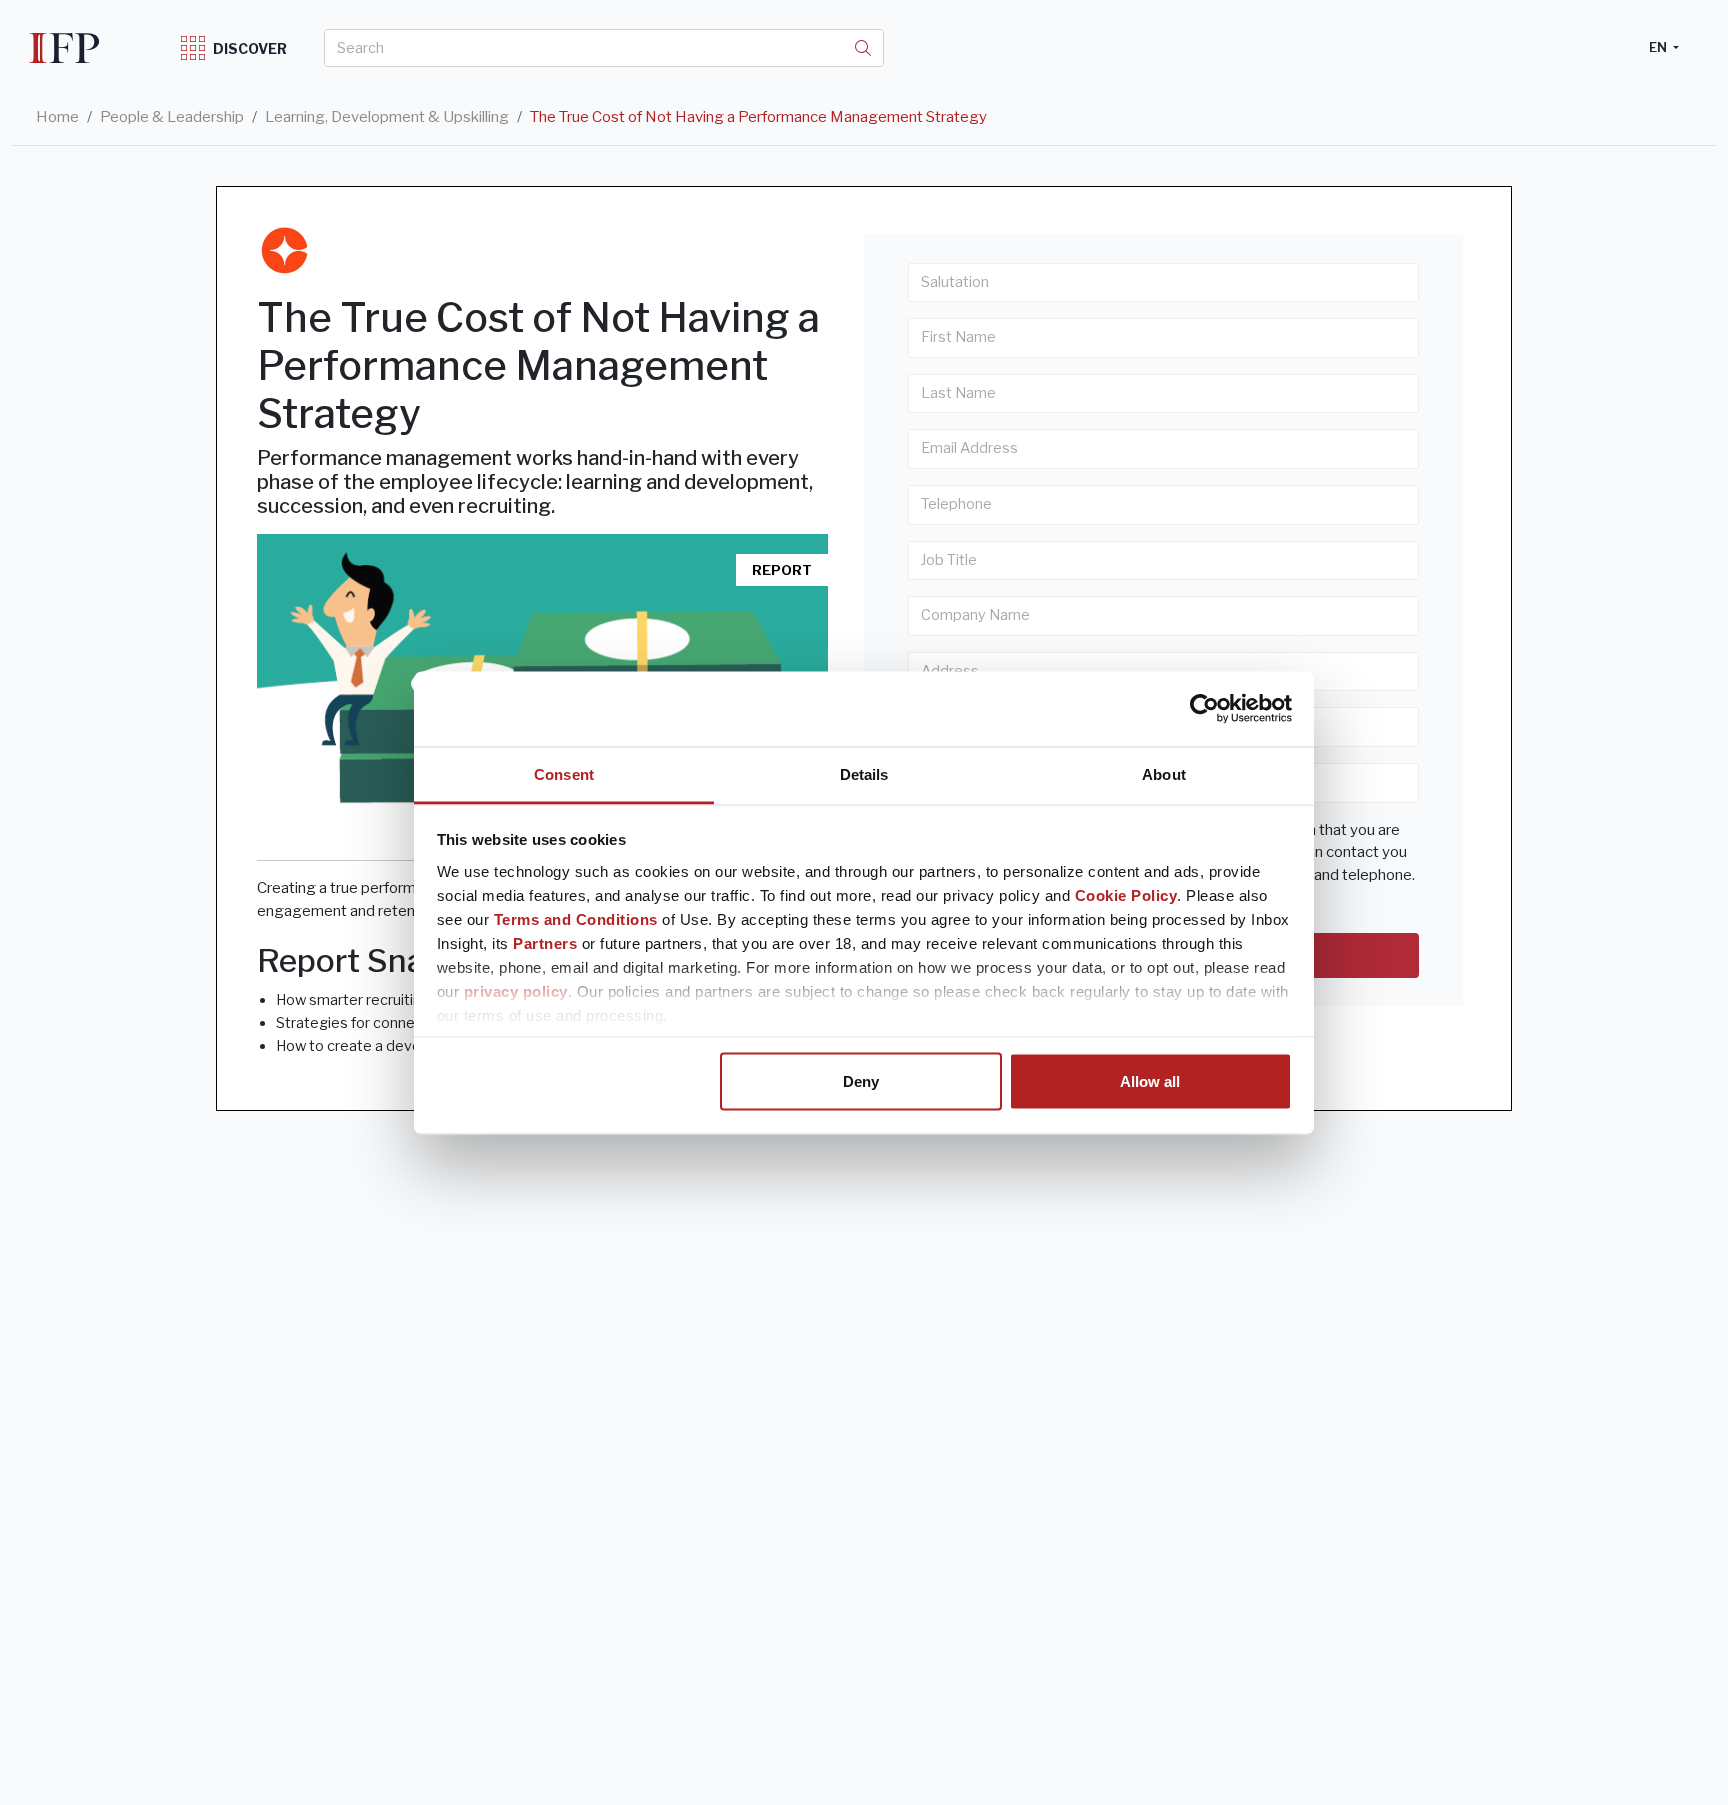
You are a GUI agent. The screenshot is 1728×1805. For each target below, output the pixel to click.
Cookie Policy (1126, 894)
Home (57, 117)
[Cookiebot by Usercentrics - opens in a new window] (1204, 709)
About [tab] (1164, 773)
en (1659, 47)
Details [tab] (864, 773)
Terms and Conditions (576, 918)
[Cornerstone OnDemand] (284, 250)
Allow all (1150, 1081)
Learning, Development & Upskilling (387, 117)
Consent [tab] (564, 773)
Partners (545, 942)
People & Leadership (172, 117)
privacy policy (516, 990)
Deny (861, 1081)
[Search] (863, 48)
